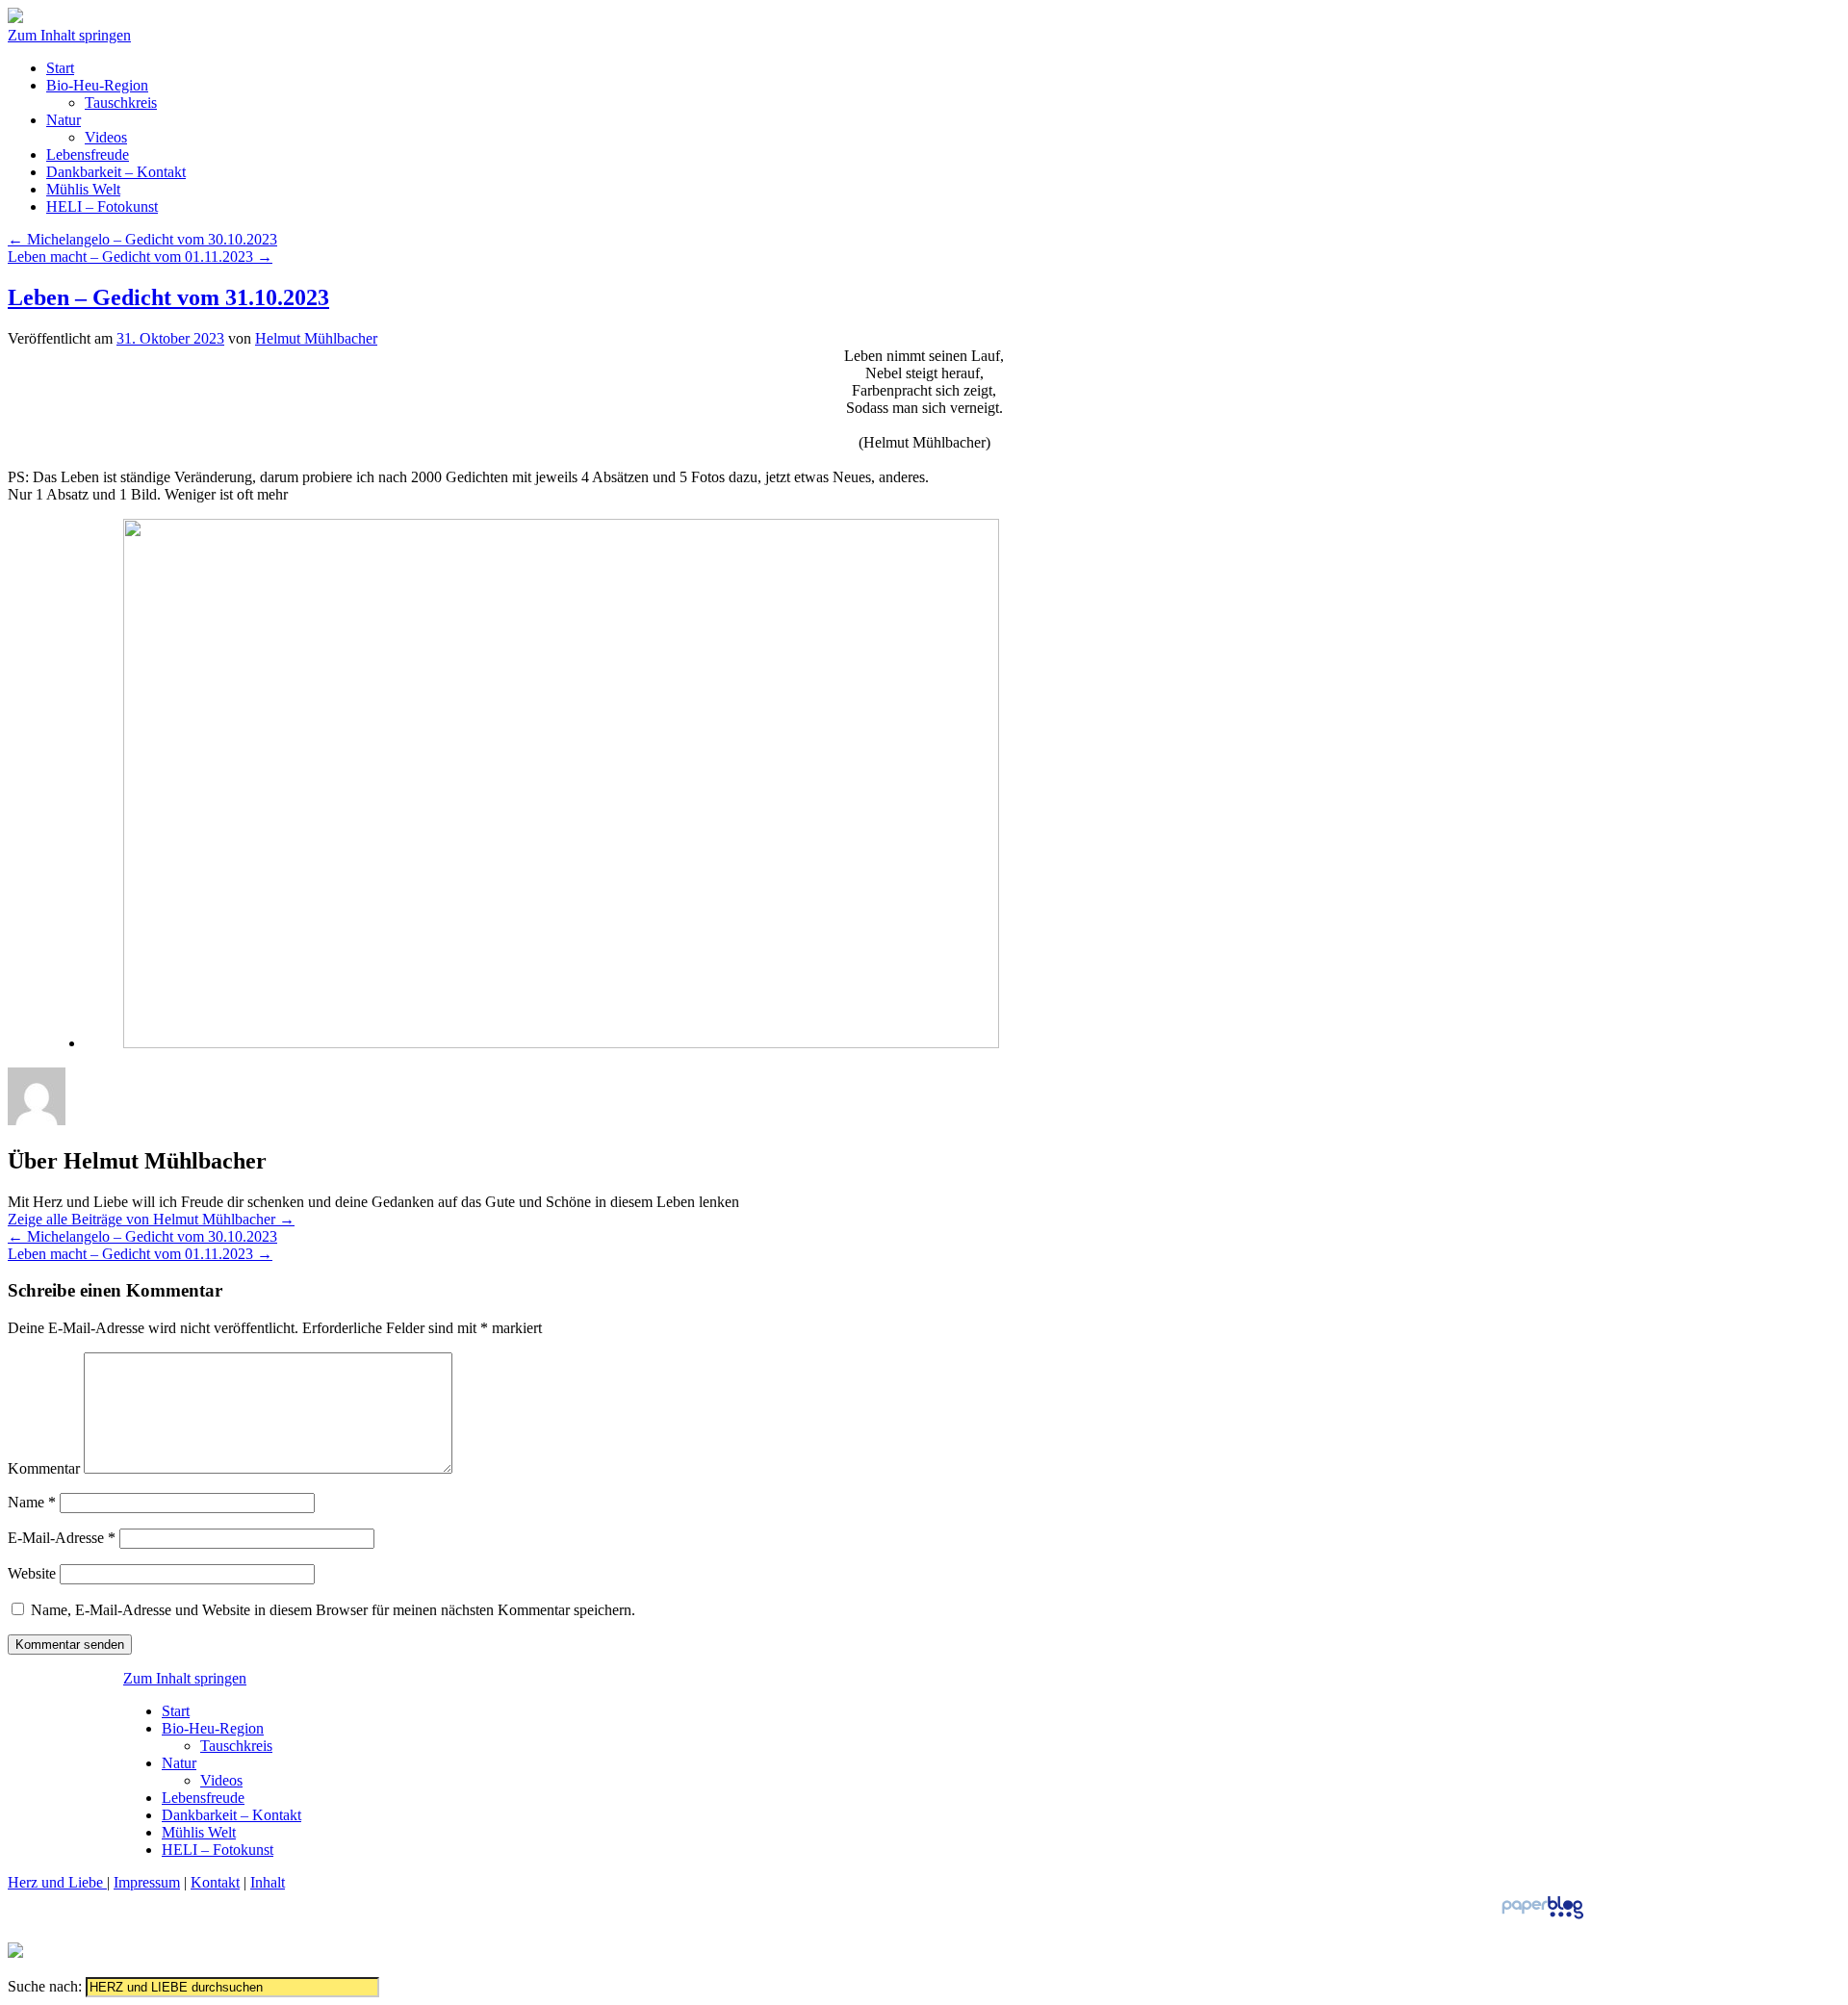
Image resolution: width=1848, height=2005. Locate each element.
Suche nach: (45, 1986)
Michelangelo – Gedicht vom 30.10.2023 (142, 239)
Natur (64, 120)
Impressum (147, 1882)
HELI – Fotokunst (102, 206)
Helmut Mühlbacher (316, 338)
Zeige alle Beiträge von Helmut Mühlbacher (151, 1219)
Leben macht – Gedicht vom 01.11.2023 (140, 257)
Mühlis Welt (83, 189)
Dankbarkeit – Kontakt (116, 172)
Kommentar (44, 1468)
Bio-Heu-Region (97, 85)
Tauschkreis (121, 103)
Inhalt (268, 1882)
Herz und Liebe (57, 1882)
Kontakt (215, 1882)
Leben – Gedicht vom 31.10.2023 (168, 297)
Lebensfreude (88, 154)
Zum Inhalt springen (69, 35)
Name (32, 1502)
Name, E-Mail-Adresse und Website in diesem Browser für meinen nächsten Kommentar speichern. (333, 1610)
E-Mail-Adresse (62, 1538)
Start (60, 68)
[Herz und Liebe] (15, 18)
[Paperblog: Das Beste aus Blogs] (1542, 1918)
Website (32, 1573)
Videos (106, 137)
